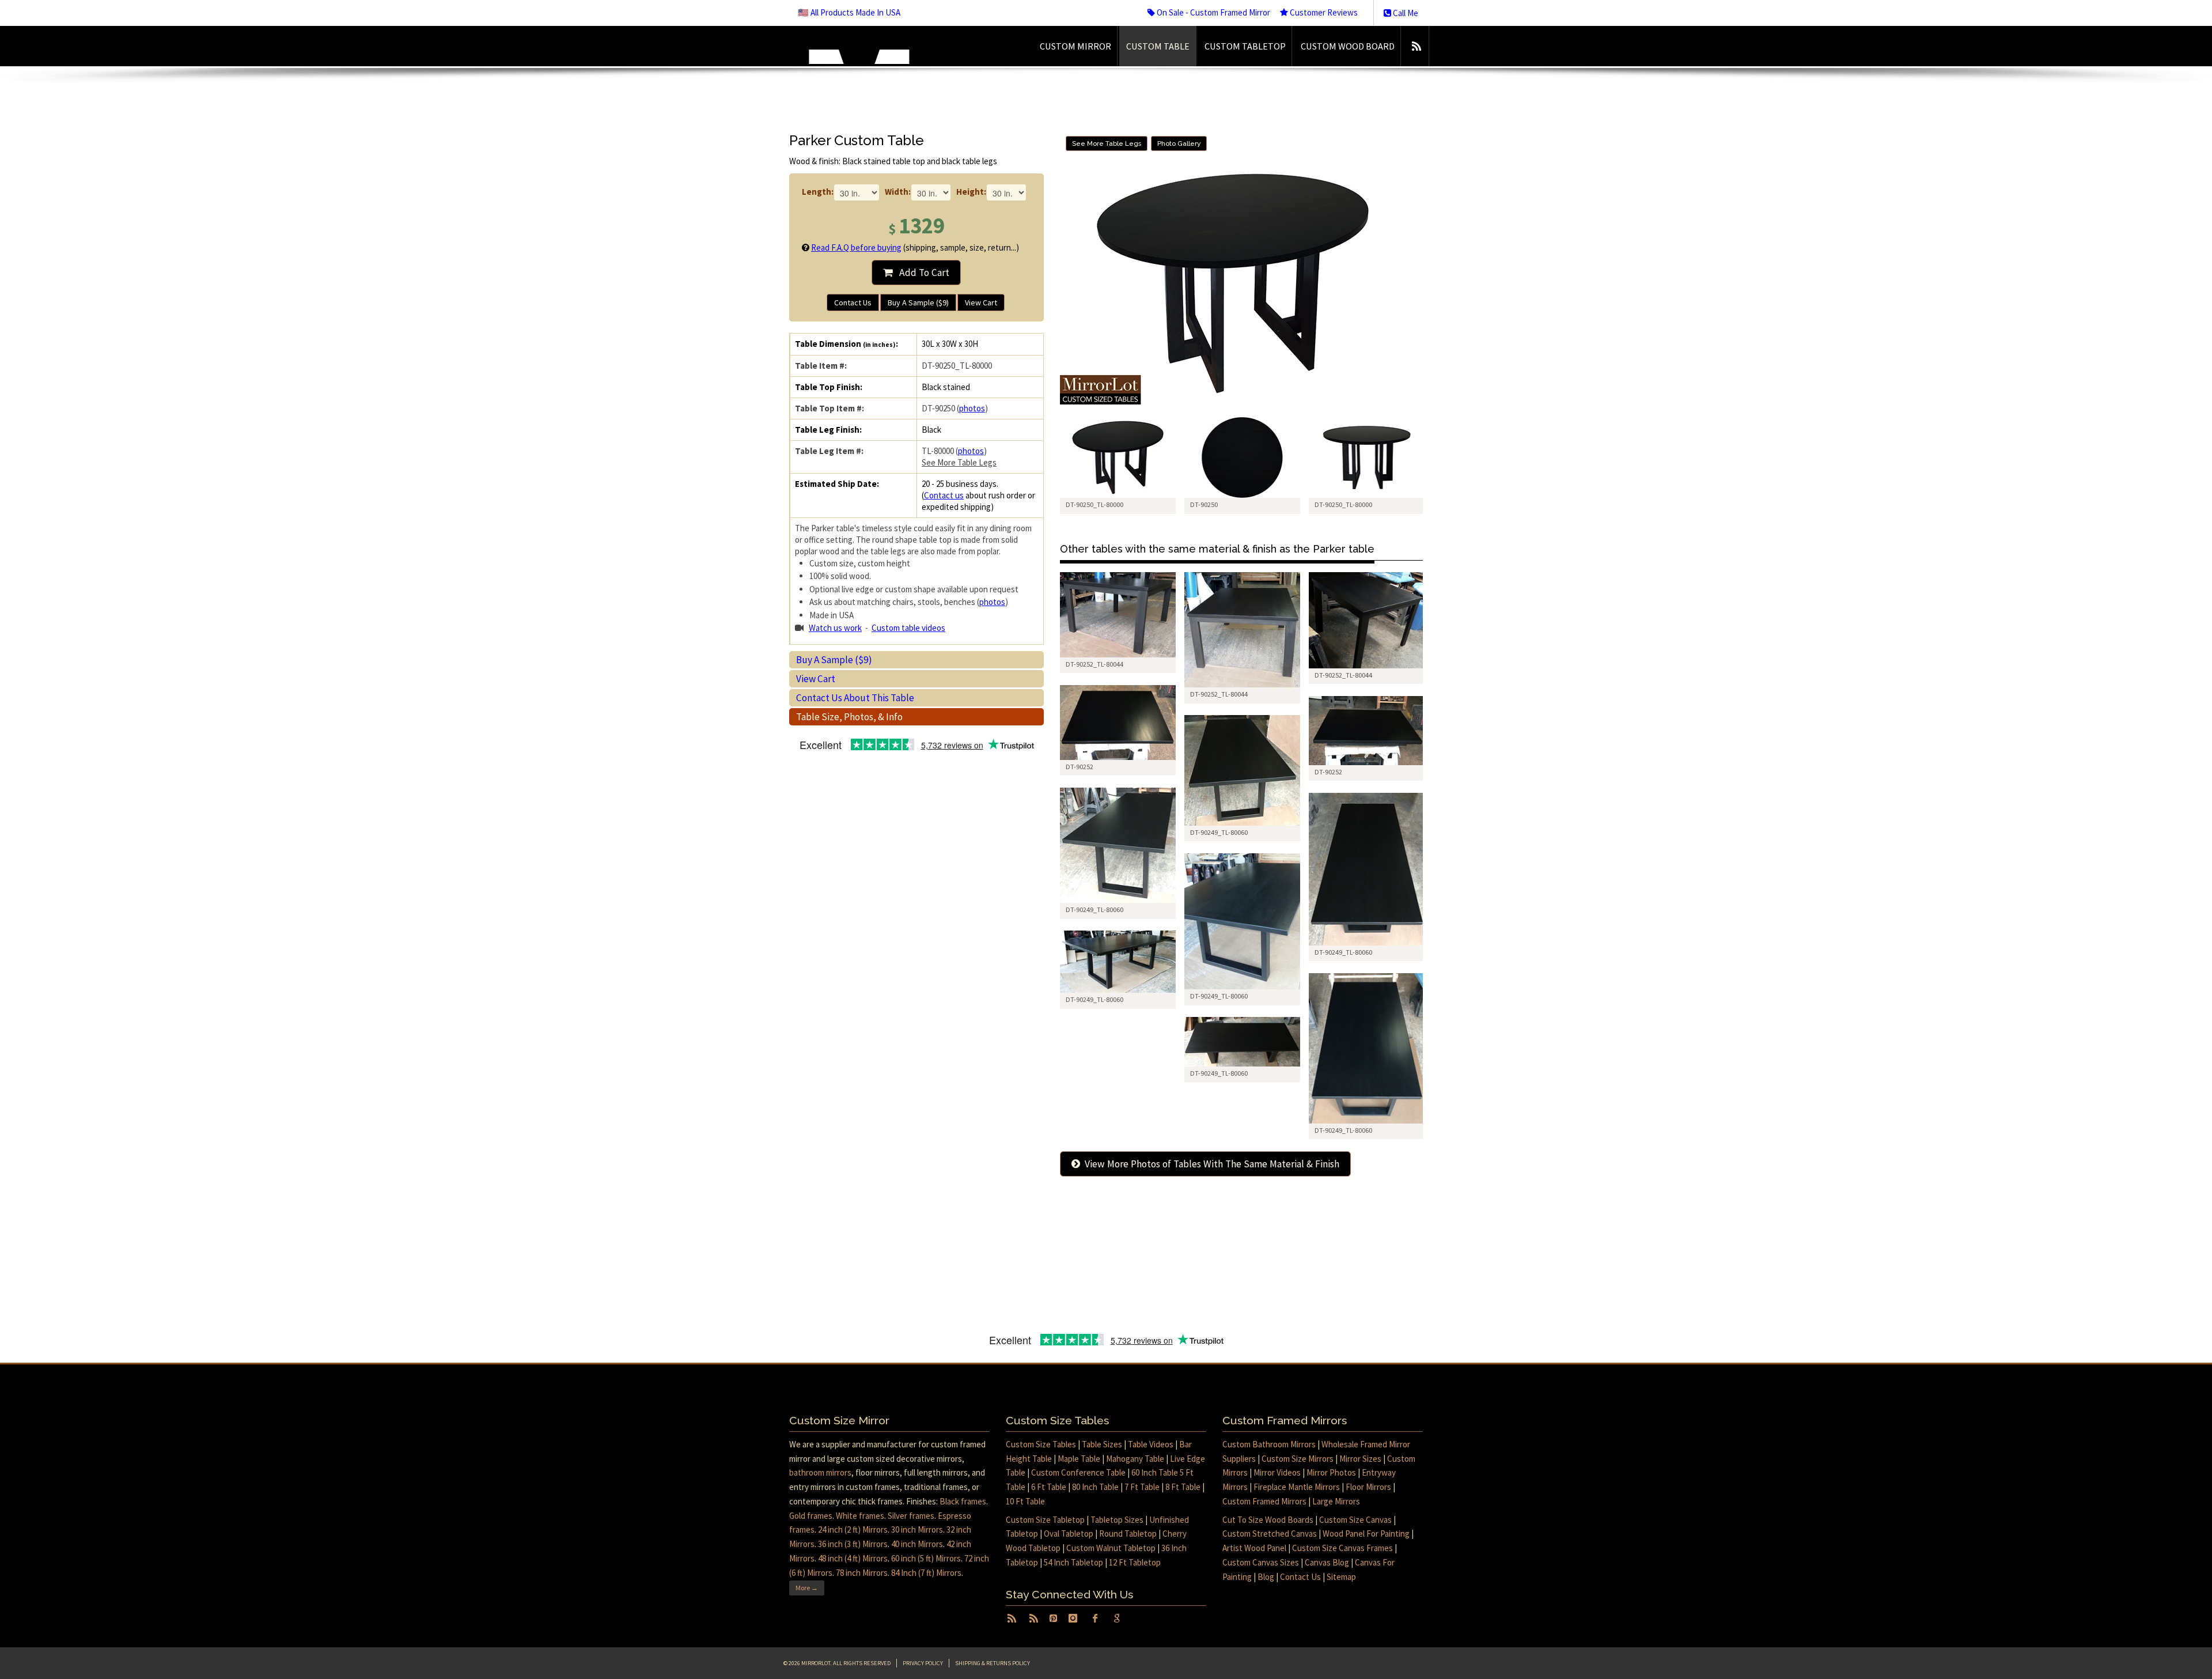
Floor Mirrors (1368, 1487)
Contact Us (853, 302)
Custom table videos (908, 628)
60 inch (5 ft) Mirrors (926, 1558)
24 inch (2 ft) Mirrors (853, 1529)
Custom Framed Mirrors (1264, 1501)
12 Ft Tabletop (1135, 1562)
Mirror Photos (1331, 1472)
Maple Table (1079, 1459)
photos (972, 408)
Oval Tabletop (1069, 1534)
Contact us (944, 495)
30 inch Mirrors (917, 1529)
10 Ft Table (1025, 1501)
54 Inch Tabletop (1073, 1562)
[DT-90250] (1242, 458)
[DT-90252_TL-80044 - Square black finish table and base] (1118, 615)
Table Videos (1151, 1444)
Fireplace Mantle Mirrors (1297, 1487)
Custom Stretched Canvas (1270, 1534)
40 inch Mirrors (917, 1544)
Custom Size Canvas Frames (1342, 1548)
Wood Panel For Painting (1366, 1534)
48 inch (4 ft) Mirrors (853, 1558)
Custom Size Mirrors (1298, 1459)
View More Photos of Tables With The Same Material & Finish (1210, 1164)
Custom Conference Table (1078, 1472)
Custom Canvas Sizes (1261, 1562)
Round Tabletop (1128, 1534)
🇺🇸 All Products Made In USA (849, 12)
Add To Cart (921, 273)
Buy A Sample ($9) (918, 302)
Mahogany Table (1135, 1459)
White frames (860, 1516)
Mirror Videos (1277, 1472)
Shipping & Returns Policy (993, 1663)
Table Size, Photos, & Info (849, 717)
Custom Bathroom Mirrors (1269, 1444)
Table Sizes (1102, 1444)
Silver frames (911, 1516)
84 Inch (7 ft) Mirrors (926, 1573)
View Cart (981, 302)
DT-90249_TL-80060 (1219, 832)
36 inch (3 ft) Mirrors (853, 1544)
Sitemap (1341, 1577)
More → (807, 1588)
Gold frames (811, 1516)
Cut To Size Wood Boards (1268, 1520)
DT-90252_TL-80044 (1094, 664)
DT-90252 (1080, 767)
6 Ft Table (1049, 1487)
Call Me (1405, 13)
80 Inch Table (1095, 1487)
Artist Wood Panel (1254, 1548)
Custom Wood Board (1348, 46)
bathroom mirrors (820, 1472)
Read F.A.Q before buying (856, 247)
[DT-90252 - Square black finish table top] (1118, 723)
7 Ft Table (1142, 1487)
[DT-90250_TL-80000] (1118, 458)
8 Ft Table (1183, 1487)
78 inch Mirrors (862, 1573)
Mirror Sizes (1360, 1459)
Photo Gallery (1179, 143)
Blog (1266, 1577)
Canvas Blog (1327, 1562)
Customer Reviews (1323, 12)
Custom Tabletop (1245, 46)
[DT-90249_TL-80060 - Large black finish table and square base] (1242, 770)
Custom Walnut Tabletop (1111, 1548)
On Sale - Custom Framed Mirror (1213, 12)
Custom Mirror (1075, 46)
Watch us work (835, 628)
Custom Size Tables (1041, 1444)
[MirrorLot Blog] (1416, 46)
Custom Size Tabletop (1045, 1520)
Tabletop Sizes (1117, 1520)
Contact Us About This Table (855, 698)
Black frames (963, 1501)
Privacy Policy (923, 1663)
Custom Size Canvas (1355, 1520)
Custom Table (1158, 46)
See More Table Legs (959, 462)
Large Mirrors (1336, 1501)
